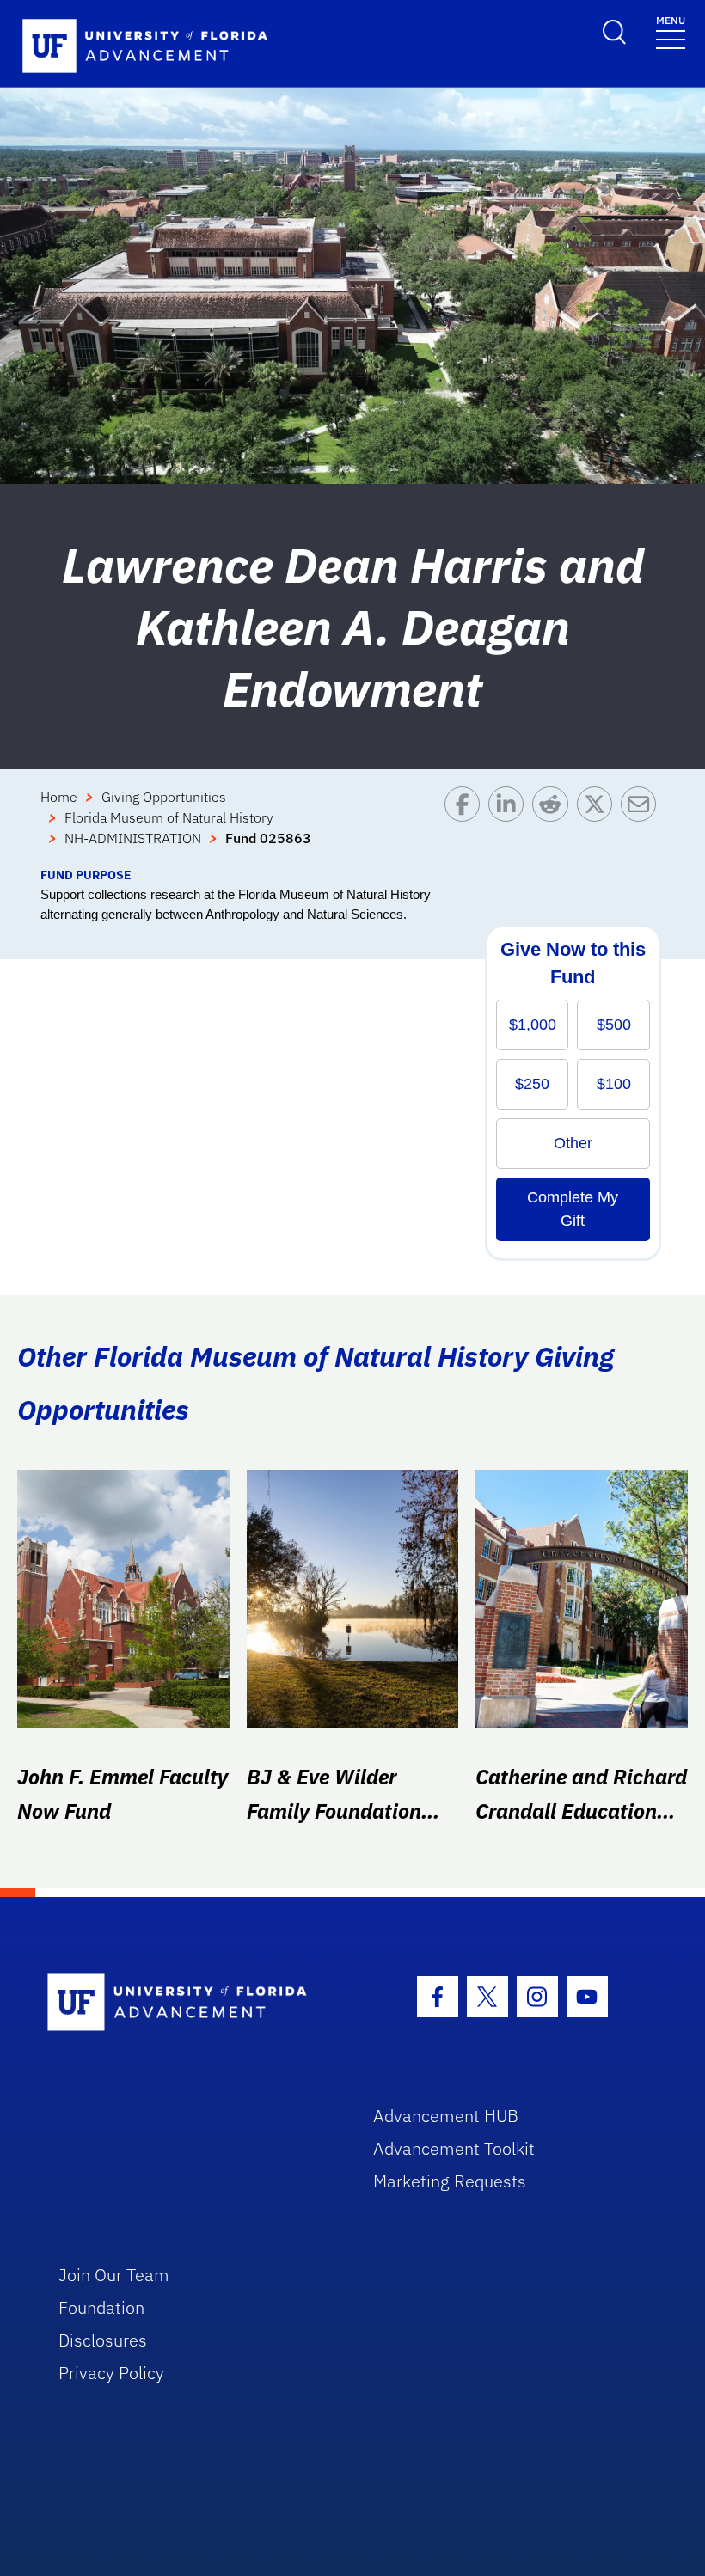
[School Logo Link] (190, 2003)
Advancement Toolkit (454, 2148)
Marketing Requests (450, 2181)
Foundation (101, 2307)
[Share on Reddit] (554, 826)
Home (59, 797)
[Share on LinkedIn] (510, 826)
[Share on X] (599, 826)
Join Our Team (114, 2275)
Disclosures (103, 2340)
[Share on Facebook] (466, 826)
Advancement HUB (446, 2116)
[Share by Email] (643, 826)
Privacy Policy (111, 2373)
